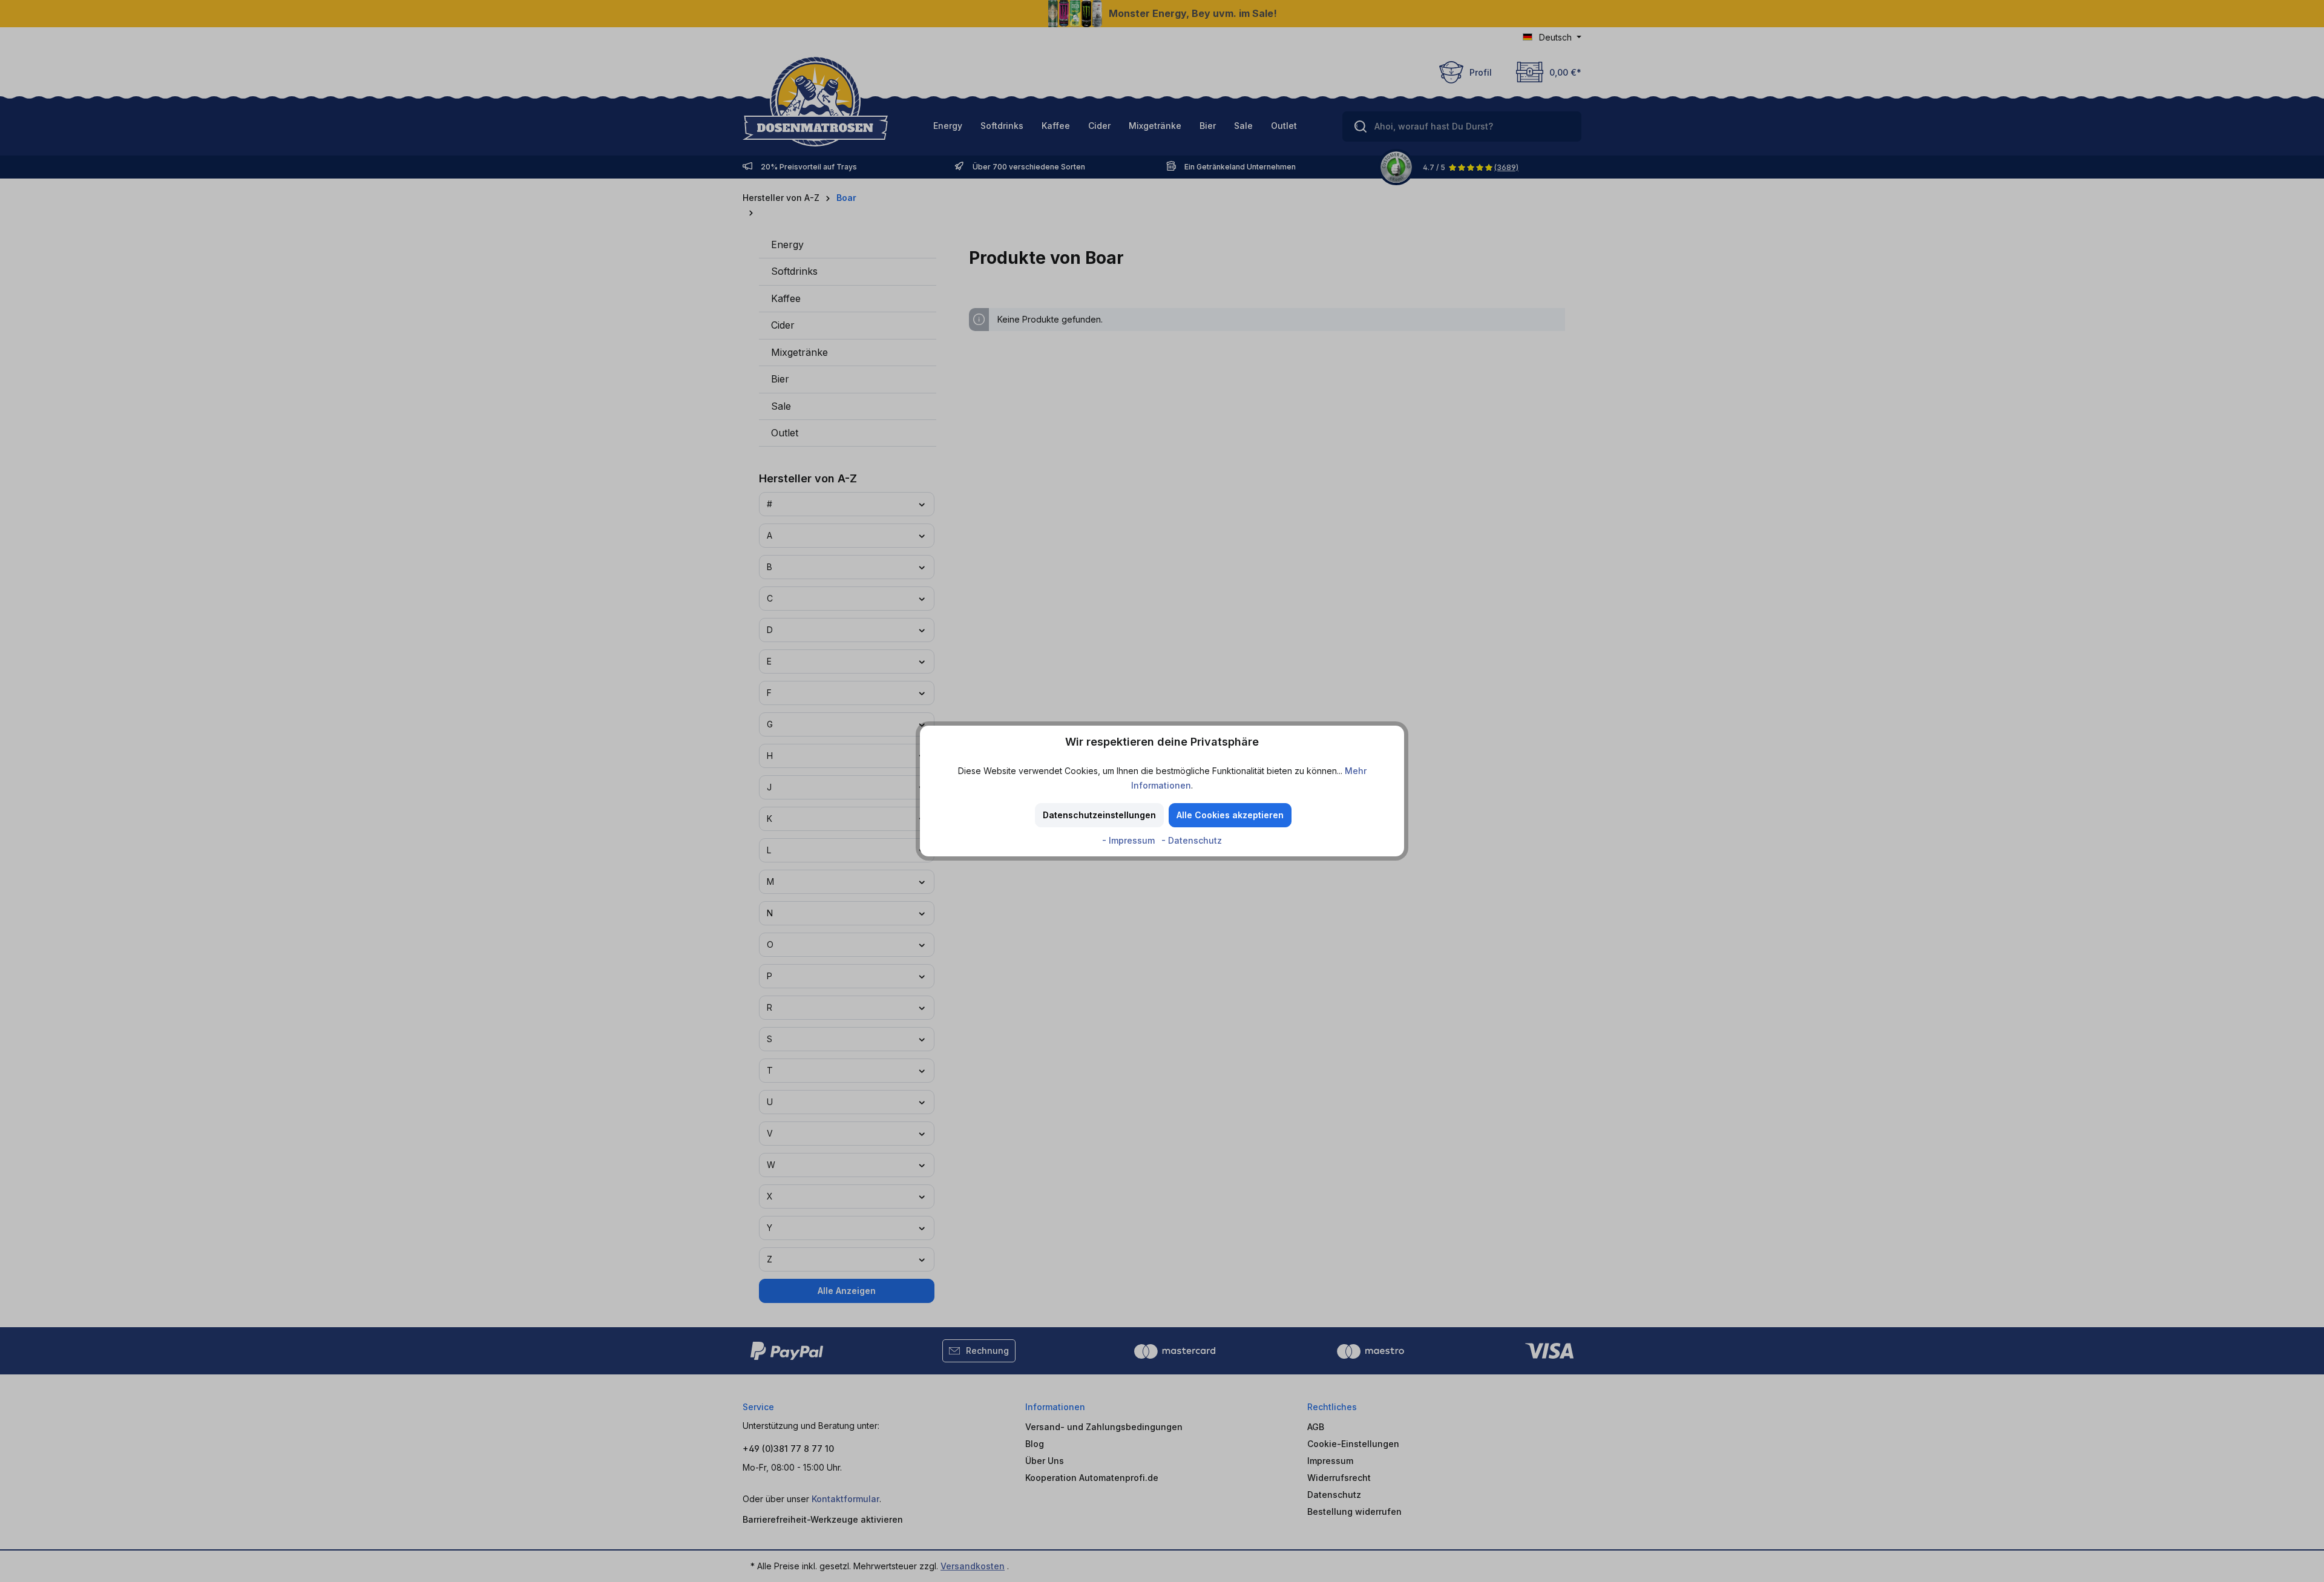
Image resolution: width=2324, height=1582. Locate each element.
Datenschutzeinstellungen (1099, 815)
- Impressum (1130, 840)
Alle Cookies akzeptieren (1230, 815)
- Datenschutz (1192, 840)
